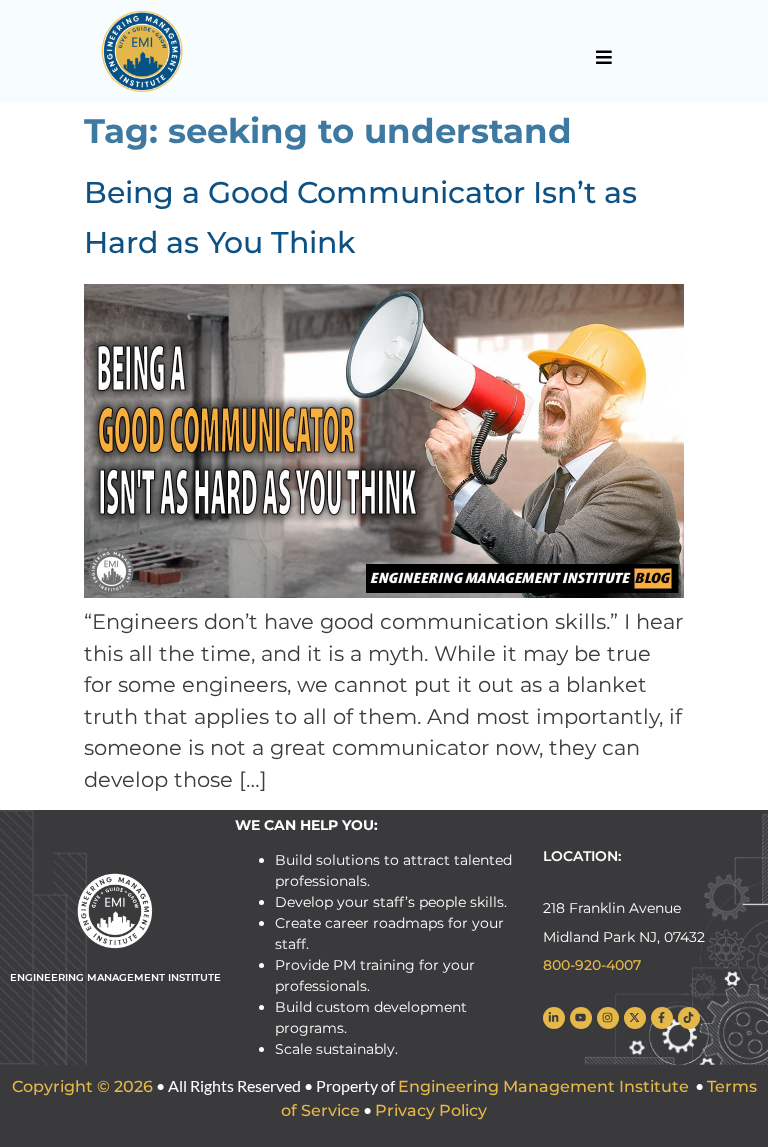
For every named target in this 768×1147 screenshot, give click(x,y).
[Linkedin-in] (554, 1018)
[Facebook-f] (662, 1018)
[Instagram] (608, 1018)
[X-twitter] (635, 1018)
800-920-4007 (592, 965)
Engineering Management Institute (543, 1086)
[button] (604, 57)
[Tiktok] (689, 1018)
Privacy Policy (431, 1110)
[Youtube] (581, 1018)
